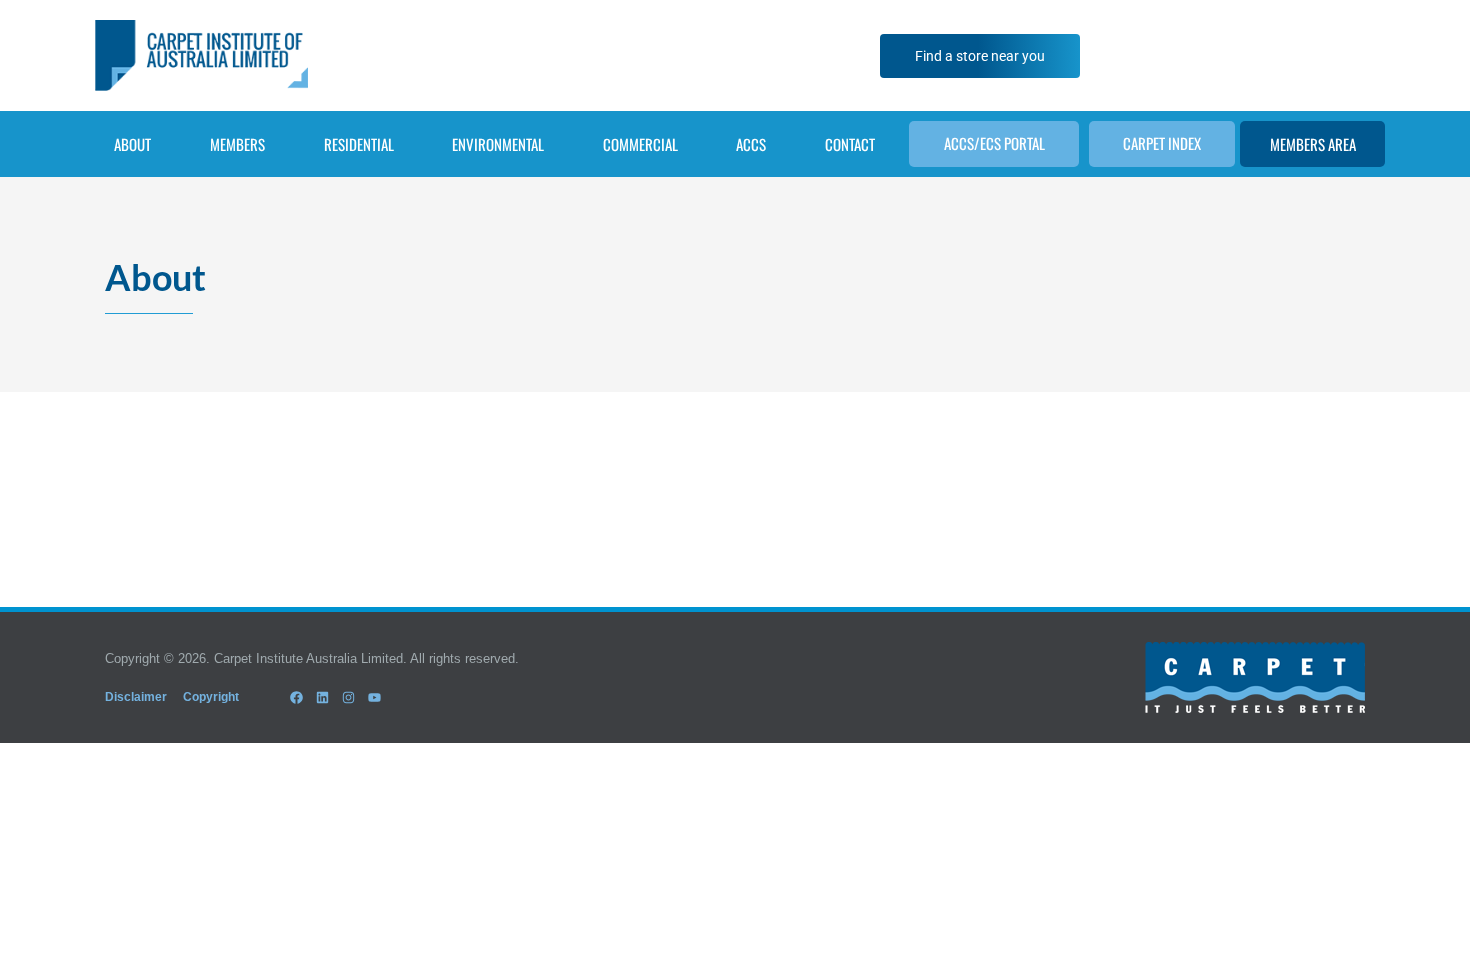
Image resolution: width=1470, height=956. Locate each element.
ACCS (751, 144)
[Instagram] (348, 697)
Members (237, 144)
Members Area (1313, 144)
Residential (359, 144)
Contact (850, 144)
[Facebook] (296, 697)
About (132, 144)
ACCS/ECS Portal (994, 143)
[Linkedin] (322, 697)
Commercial (640, 144)
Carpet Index (1162, 143)
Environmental (498, 144)
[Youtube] (375, 697)
